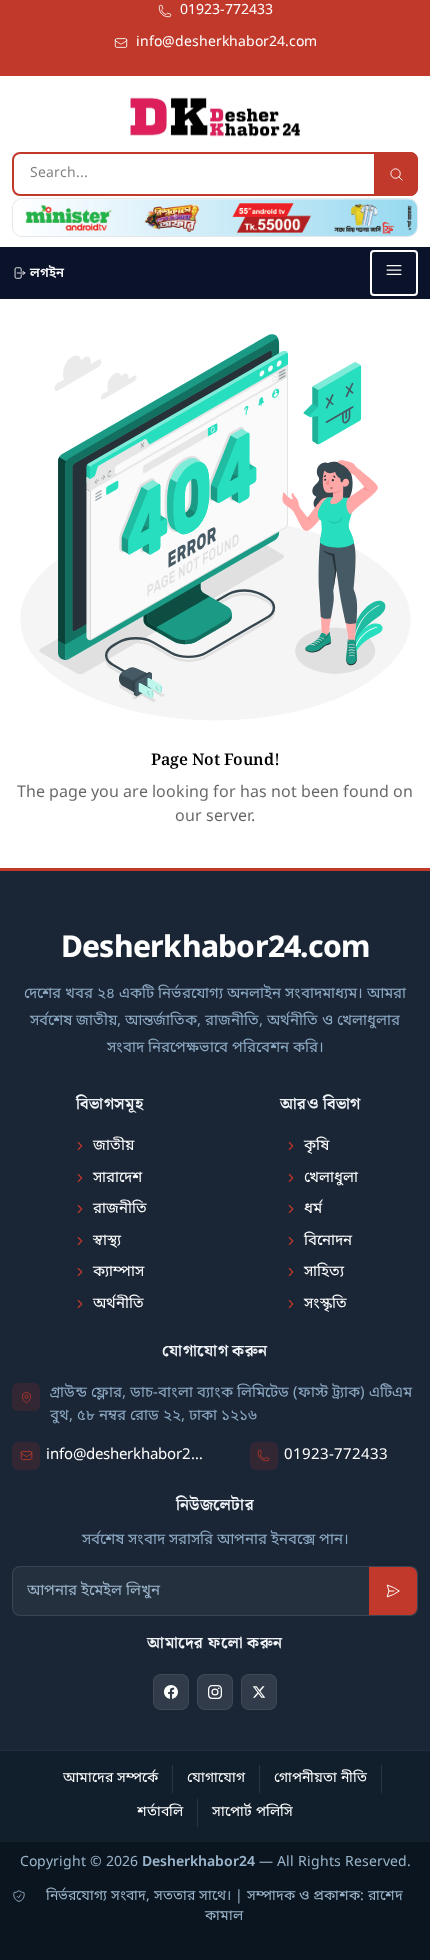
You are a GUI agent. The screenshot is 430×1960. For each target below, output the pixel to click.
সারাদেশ (117, 1178)
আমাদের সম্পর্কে (110, 1778)
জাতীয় (113, 1146)
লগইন (47, 273)
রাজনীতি (120, 1209)
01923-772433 (336, 1455)
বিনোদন (328, 1241)
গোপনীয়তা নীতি (320, 1778)
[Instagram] (215, 1692)
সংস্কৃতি (325, 1304)
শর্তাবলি (160, 1812)
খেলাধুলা (331, 1178)
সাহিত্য (324, 1272)
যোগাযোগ (216, 1778)
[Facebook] (171, 1692)
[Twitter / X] (259, 1692)
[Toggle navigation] (394, 273)
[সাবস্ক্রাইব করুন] (393, 1591)
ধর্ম (313, 1209)
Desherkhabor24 (198, 1862)
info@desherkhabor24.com (128, 1455)
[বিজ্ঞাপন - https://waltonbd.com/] (215, 217)
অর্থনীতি (118, 1304)
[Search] (396, 174)
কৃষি (316, 1146)
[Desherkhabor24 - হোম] (215, 117)
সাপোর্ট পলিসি (252, 1812)
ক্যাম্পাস (118, 1272)
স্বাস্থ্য (107, 1241)
